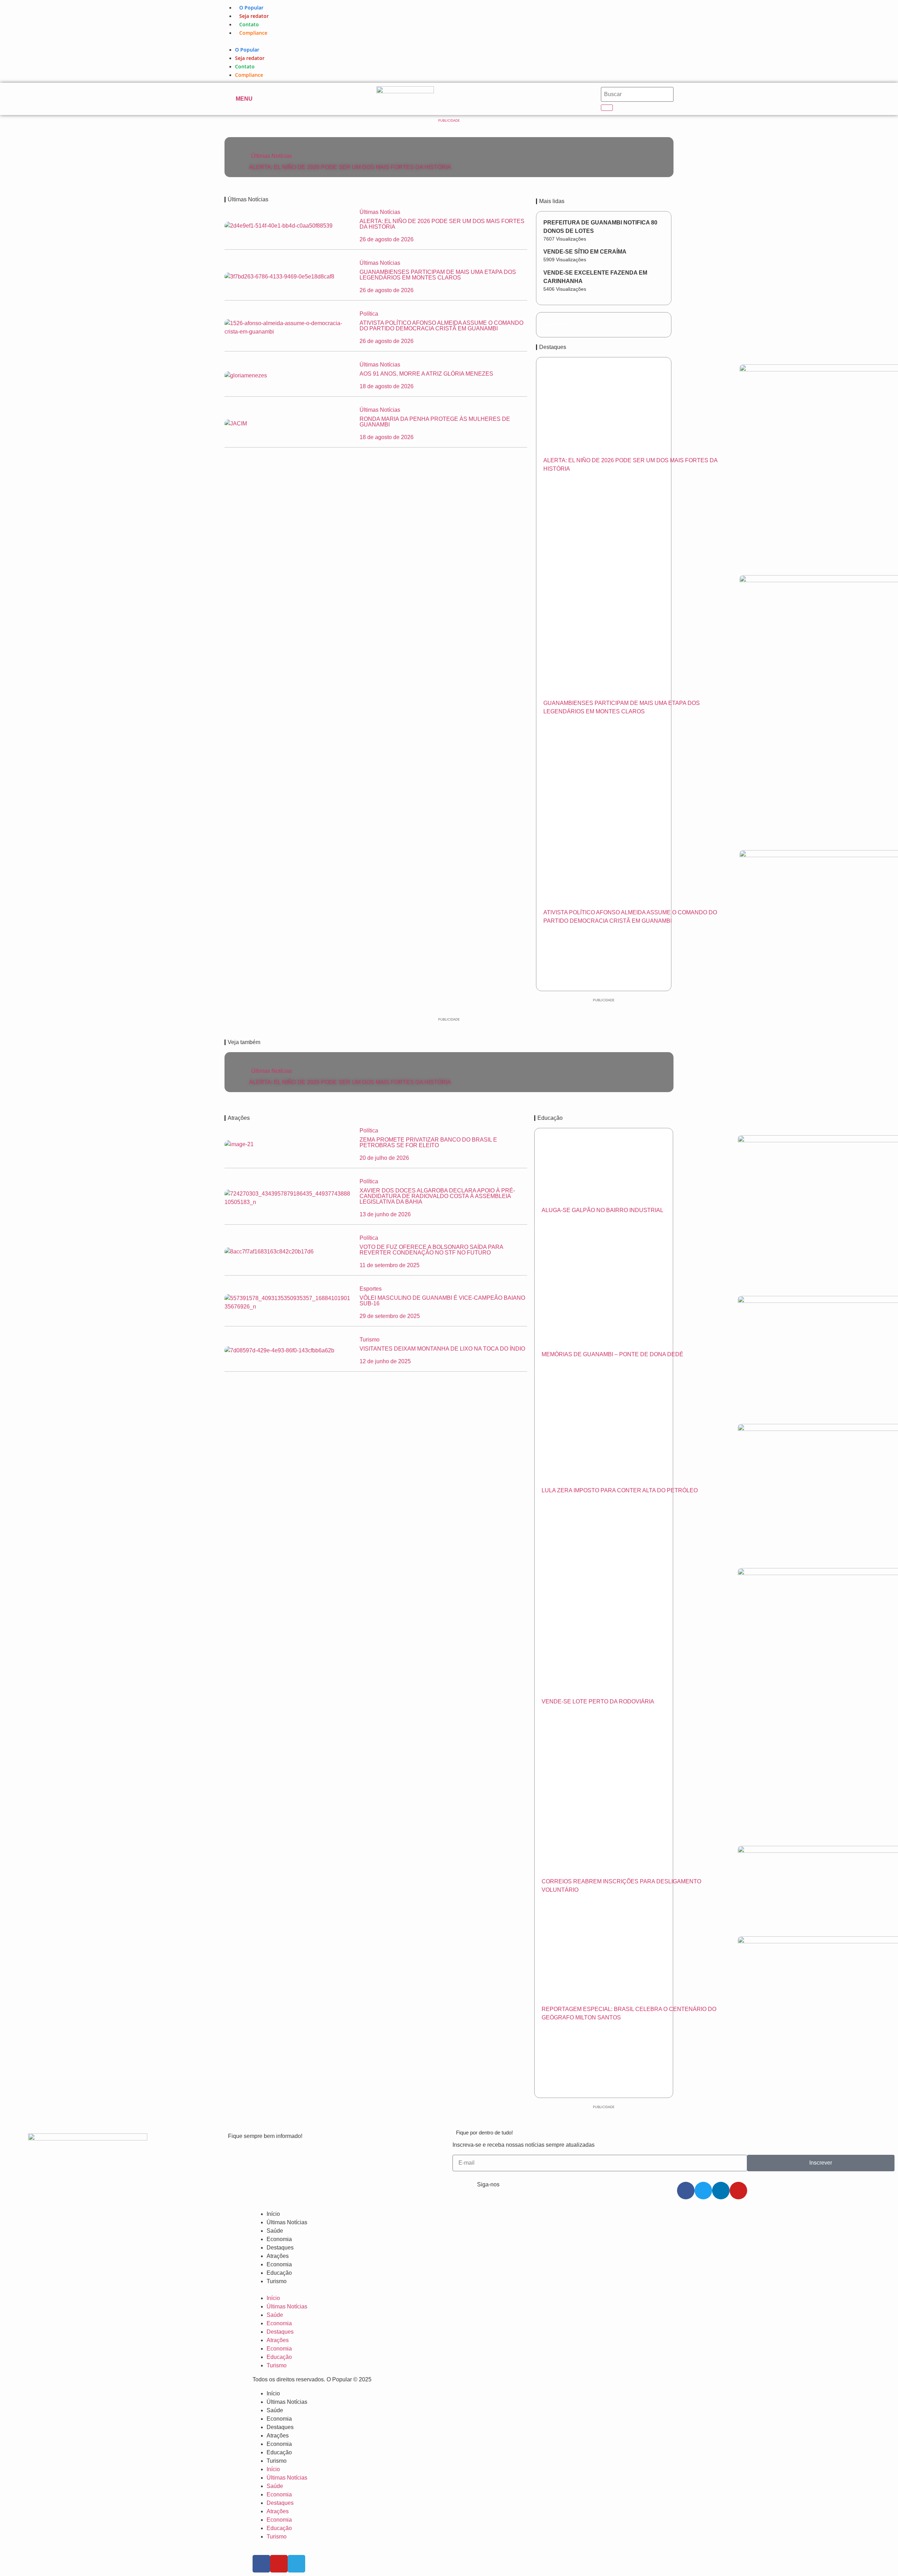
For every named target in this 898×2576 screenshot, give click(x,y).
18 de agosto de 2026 (387, 386)
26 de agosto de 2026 (387, 239)
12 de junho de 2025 (385, 1361)
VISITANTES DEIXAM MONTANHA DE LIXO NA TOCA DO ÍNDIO (442, 1349)
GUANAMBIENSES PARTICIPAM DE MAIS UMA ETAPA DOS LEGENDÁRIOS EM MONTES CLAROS (438, 275)
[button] (449, 41)
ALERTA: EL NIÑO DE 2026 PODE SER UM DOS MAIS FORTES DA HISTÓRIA (350, 167)
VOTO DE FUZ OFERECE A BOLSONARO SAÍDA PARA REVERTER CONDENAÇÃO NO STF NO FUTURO (431, 1250)
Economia (279, 2239)
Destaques (280, 2248)
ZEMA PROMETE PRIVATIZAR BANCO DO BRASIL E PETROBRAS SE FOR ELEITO (428, 1142)
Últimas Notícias (272, 156)
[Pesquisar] (607, 108)
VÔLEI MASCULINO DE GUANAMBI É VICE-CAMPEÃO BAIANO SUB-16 (442, 1301)
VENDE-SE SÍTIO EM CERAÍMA (585, 252)
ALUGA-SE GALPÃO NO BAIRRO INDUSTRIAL (602, 1210)
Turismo (277, 2281)
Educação (279, 2273)
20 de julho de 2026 (384, 1158)
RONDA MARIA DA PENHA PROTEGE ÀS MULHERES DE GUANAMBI (435, 422)
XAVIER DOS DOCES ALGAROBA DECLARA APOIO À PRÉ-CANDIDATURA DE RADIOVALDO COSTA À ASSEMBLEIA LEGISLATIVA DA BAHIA (437, 1196)
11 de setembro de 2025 (390, 1265)
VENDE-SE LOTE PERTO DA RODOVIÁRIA (598, 1701)
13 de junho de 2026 (385, 1214)
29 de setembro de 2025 (390, 1316)
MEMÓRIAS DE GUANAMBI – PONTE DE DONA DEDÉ (612, 1354)
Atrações (278, 2256)
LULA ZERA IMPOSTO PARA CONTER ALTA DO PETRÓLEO (620, 1490)
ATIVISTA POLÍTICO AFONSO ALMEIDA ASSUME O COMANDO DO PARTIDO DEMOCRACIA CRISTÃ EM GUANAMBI (441, 326)
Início (273, 2214)
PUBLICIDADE (449, 120)
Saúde (275, 2231)
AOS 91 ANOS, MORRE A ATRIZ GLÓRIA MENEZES (426, 374)
